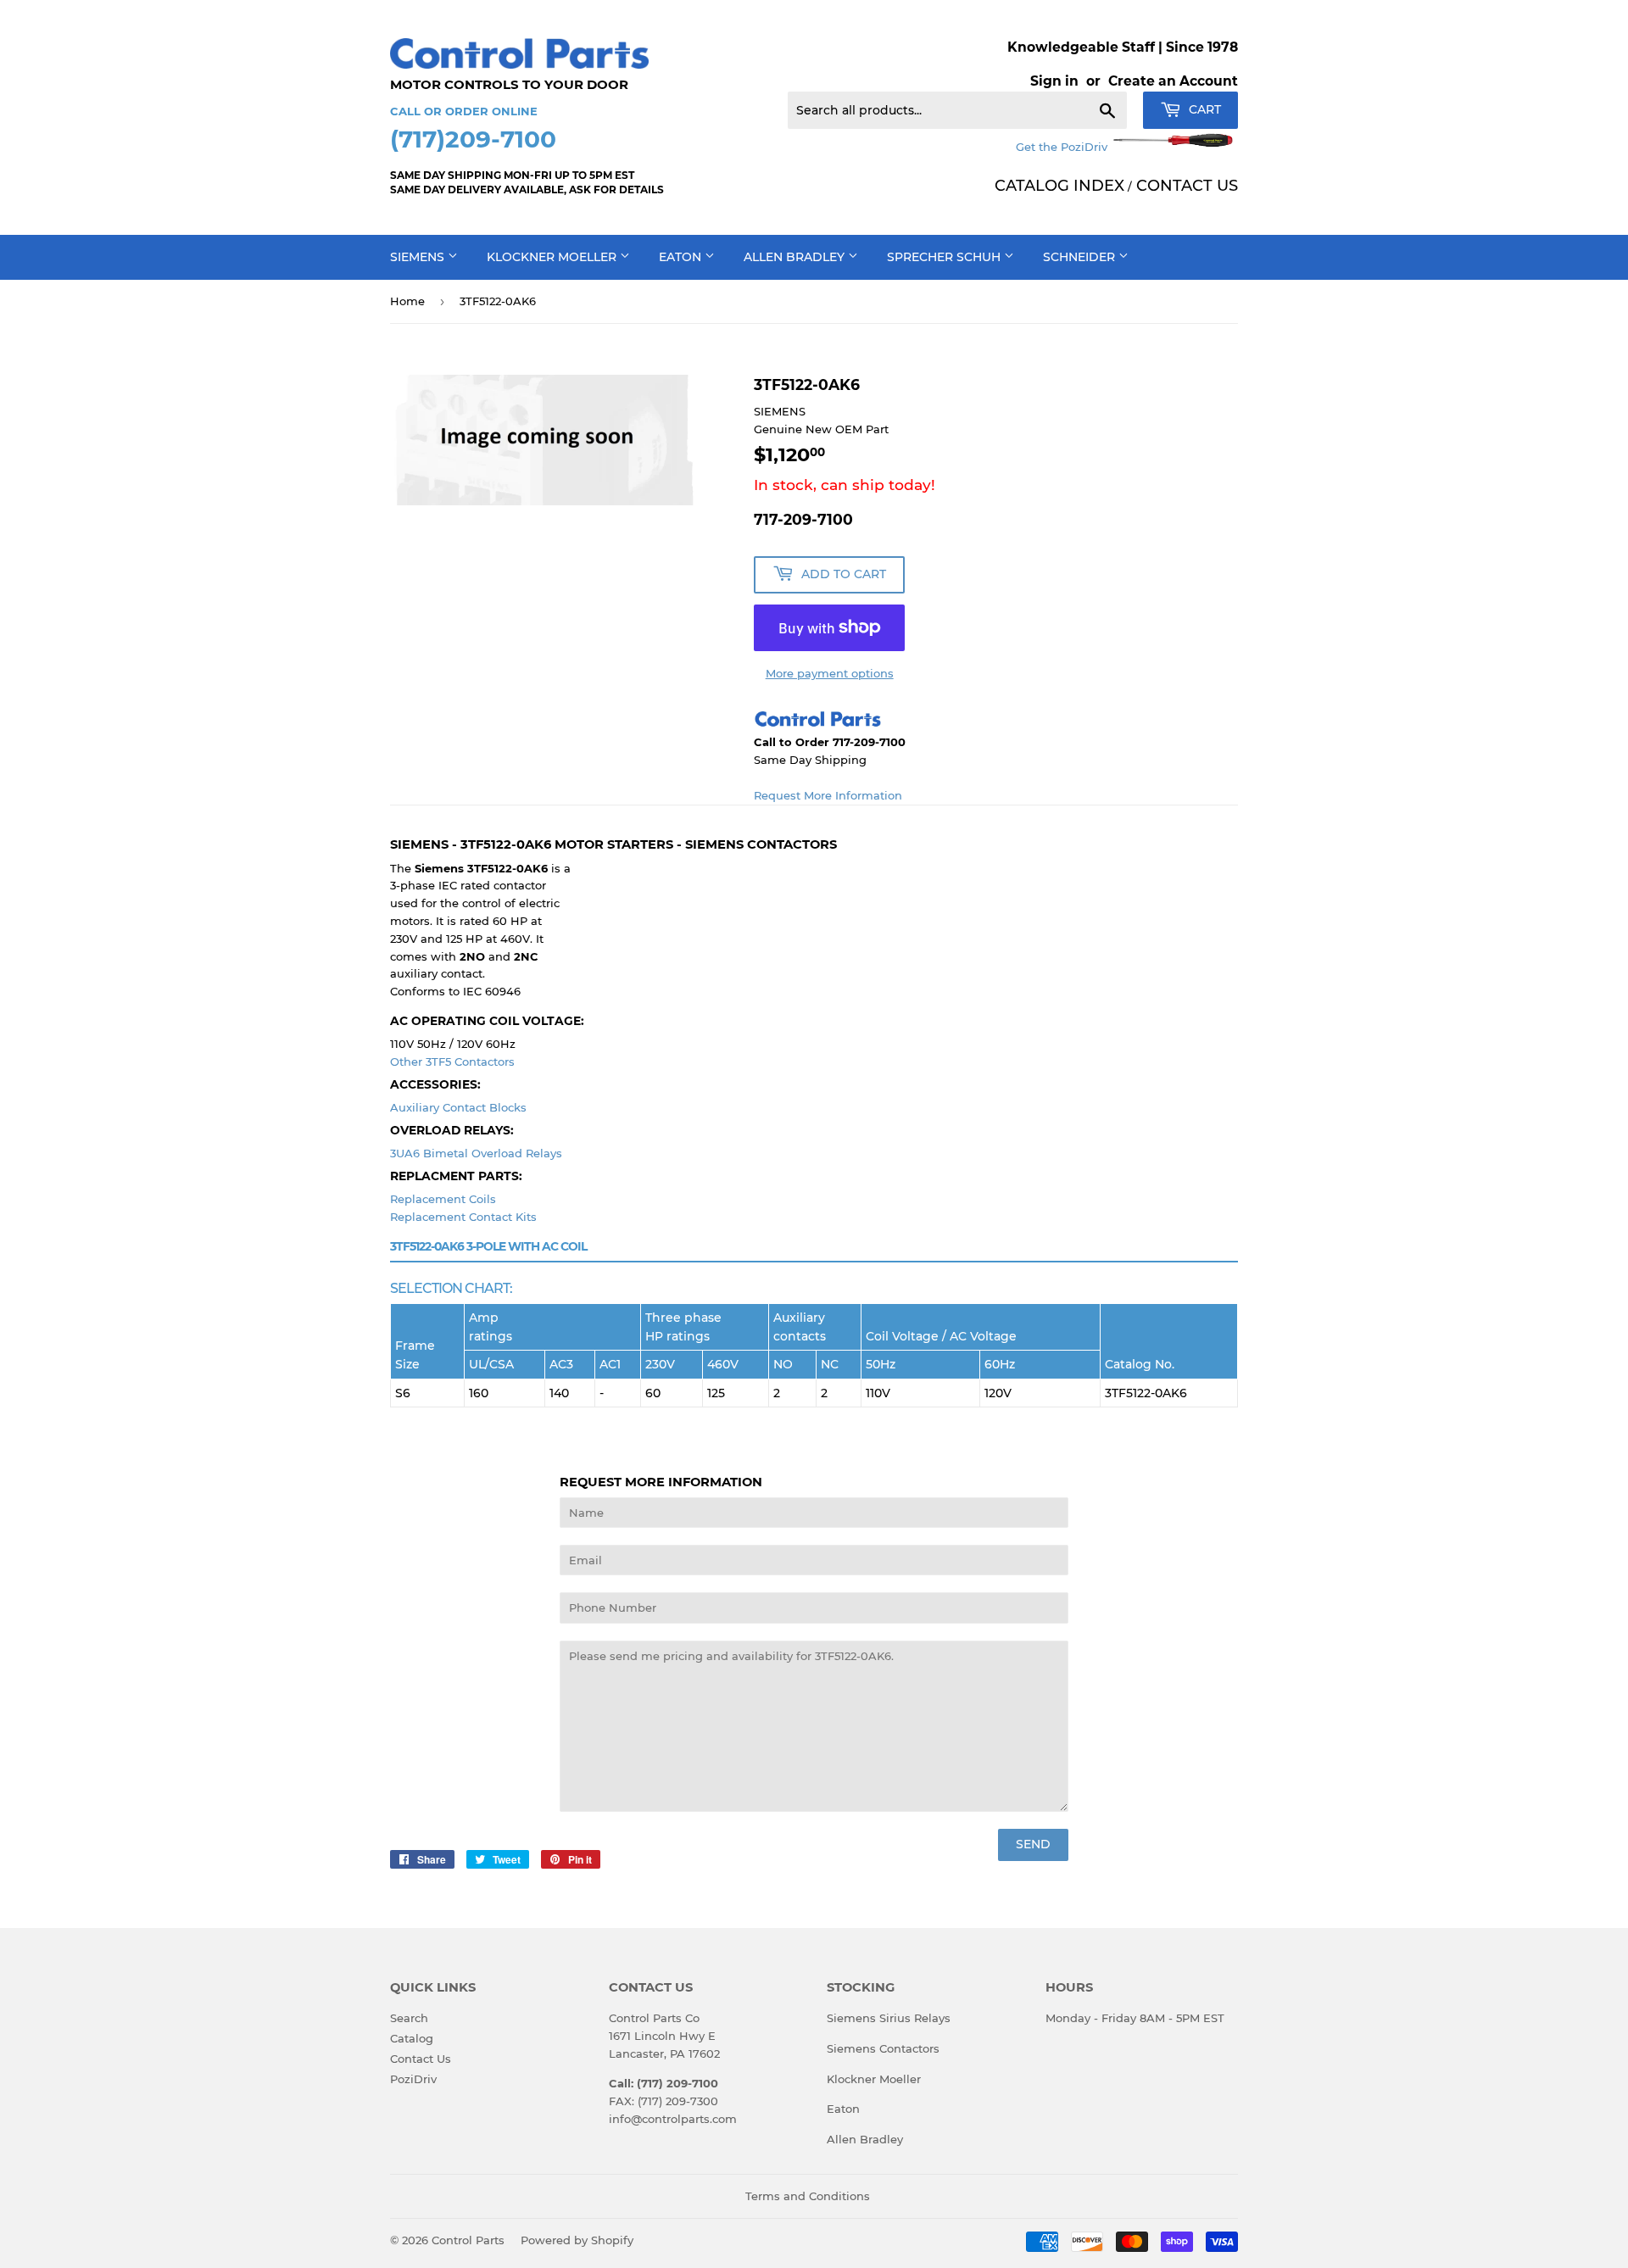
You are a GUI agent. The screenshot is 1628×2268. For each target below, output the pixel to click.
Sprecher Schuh (945, 257)
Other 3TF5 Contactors (452, 1062)
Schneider (1081, 257)
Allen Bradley (796, 257)
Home (407, 301)
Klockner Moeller (553, 257)
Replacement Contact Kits (463, 1217)
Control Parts (468, 2240)
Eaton (682, 257)
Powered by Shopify (577, 2240)
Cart (1203, 109)
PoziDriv (413, 2079)
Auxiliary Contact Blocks (458, 1107)
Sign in (1054, 81)
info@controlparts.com (673, 2119)
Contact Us (421, 2059)
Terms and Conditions (808, 2196)
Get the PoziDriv (1063, 147)
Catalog (412, 2038)
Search (409, 2018)
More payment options (830, 673)
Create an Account (1173, 81)
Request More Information (828, 795)
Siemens (419, 257)
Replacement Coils (443, 1199)
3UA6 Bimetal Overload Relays (476, 1153)
